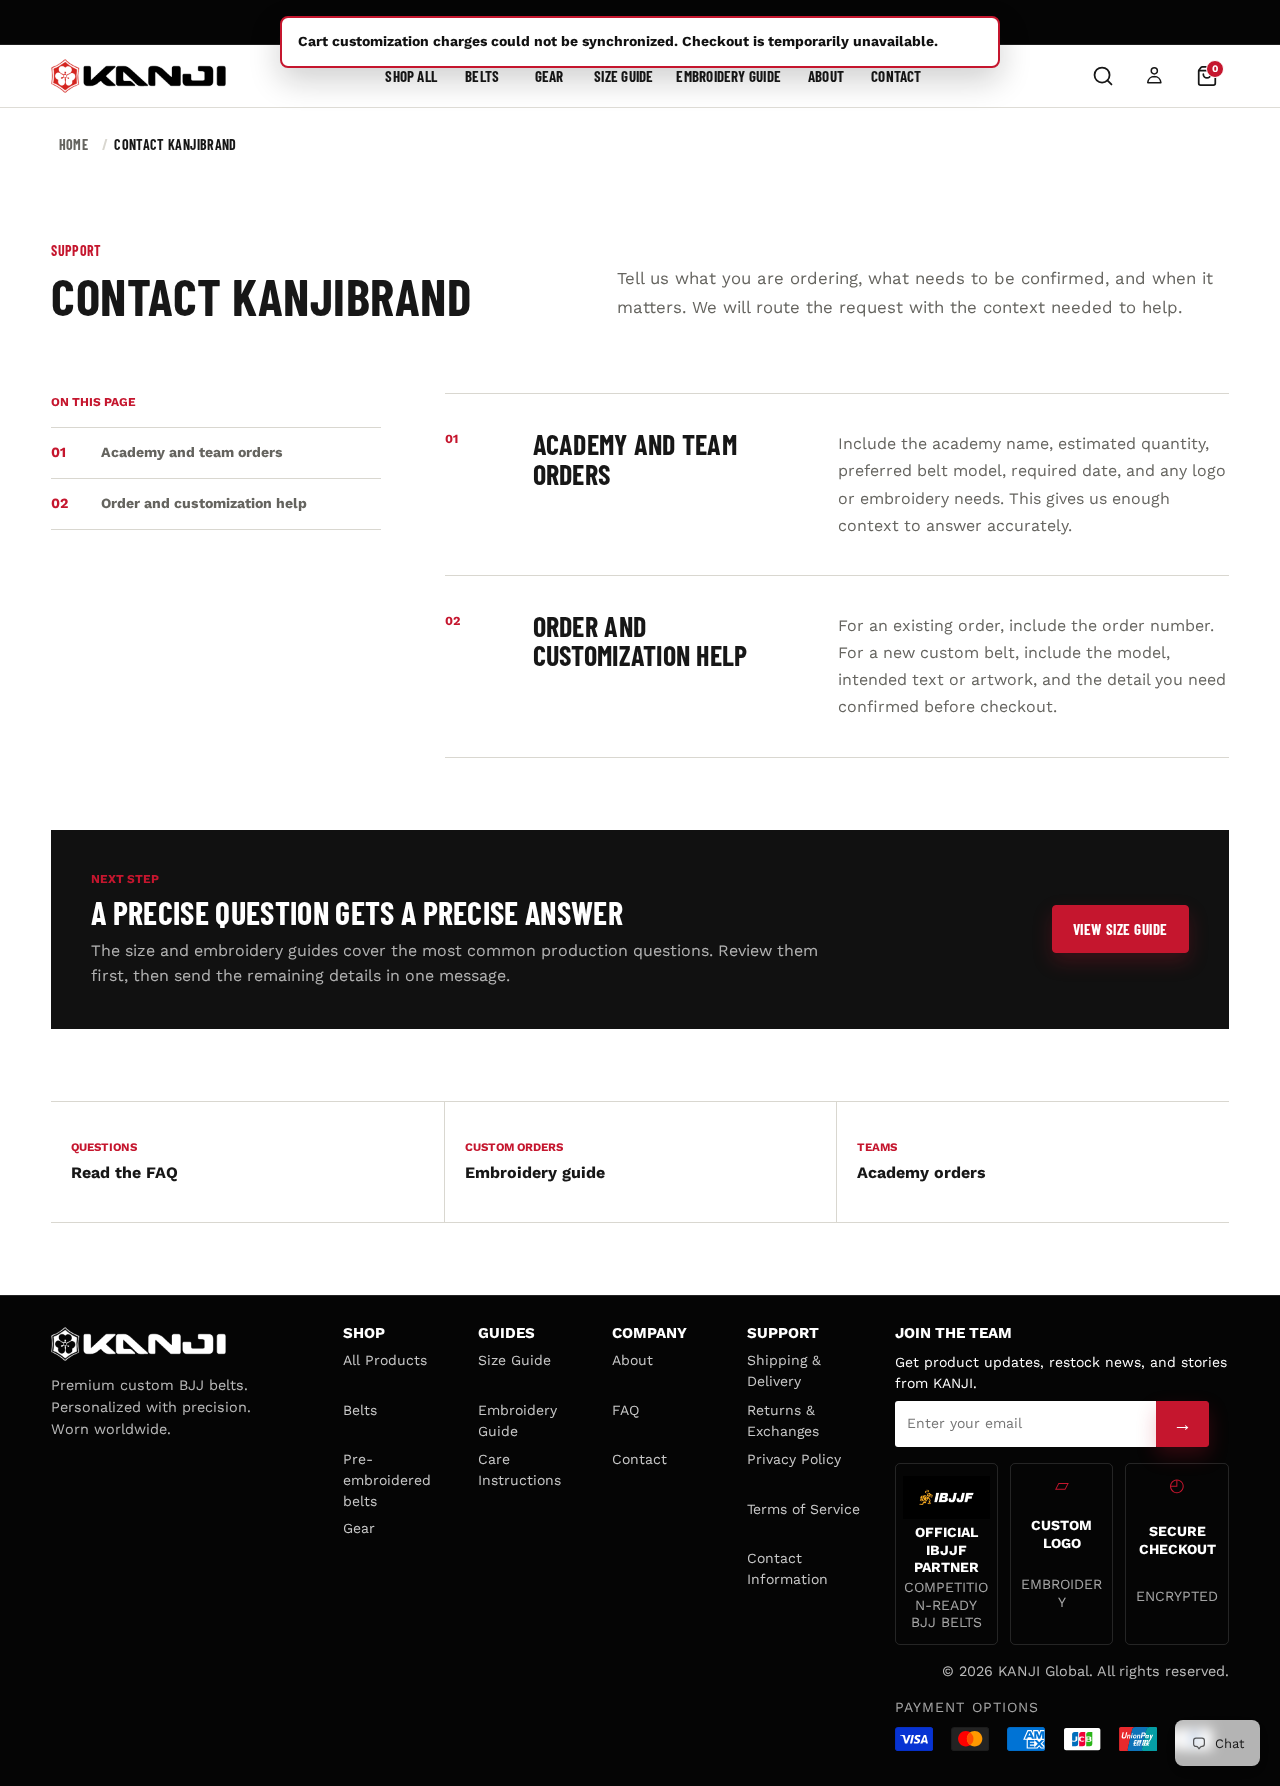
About (826, 76)
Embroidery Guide (728, 76)
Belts (482, 76)
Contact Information (787, 1568)
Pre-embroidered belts (387, 1480)
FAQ (625, 1410)
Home (73, 144)
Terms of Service (803, 1509)
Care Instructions (519, 1469)
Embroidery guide (535, 1161)
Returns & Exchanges (783, 1420)
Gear (549, 76)
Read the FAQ (124, 1161)
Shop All (411, 76)
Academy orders (921, 1161)
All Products (385, 1360)
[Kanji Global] (138, 76)
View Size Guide (1120, 929)
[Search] (1103, 76)
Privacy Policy (794, 1459)
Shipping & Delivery (784, 1370)
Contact (896, 76)
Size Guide (623, 76)
